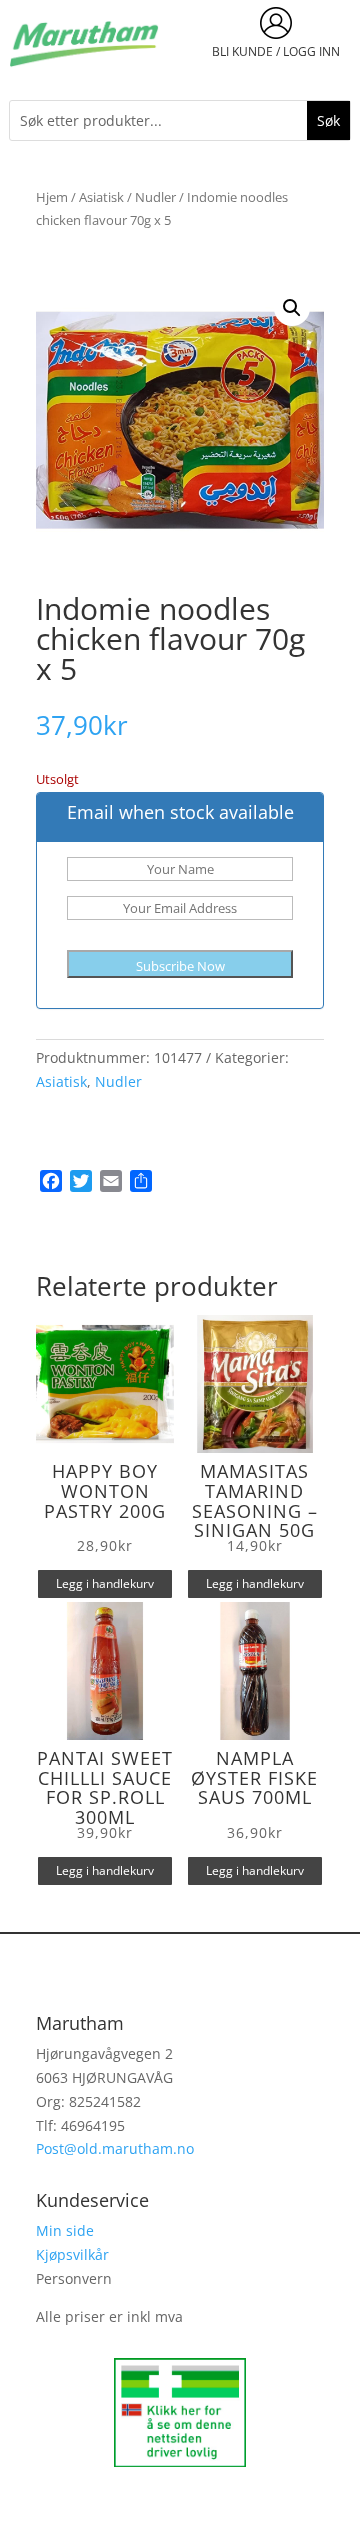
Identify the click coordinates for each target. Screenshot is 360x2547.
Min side (65, 2230)
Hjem (52, 197)
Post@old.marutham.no (115, 2148)
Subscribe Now (180, 966)
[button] (292, 308)
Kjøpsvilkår (72, 2254)
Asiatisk (101, 197)
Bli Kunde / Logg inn (276, 51)
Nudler (155, 197)
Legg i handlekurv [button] (105, 1583)
